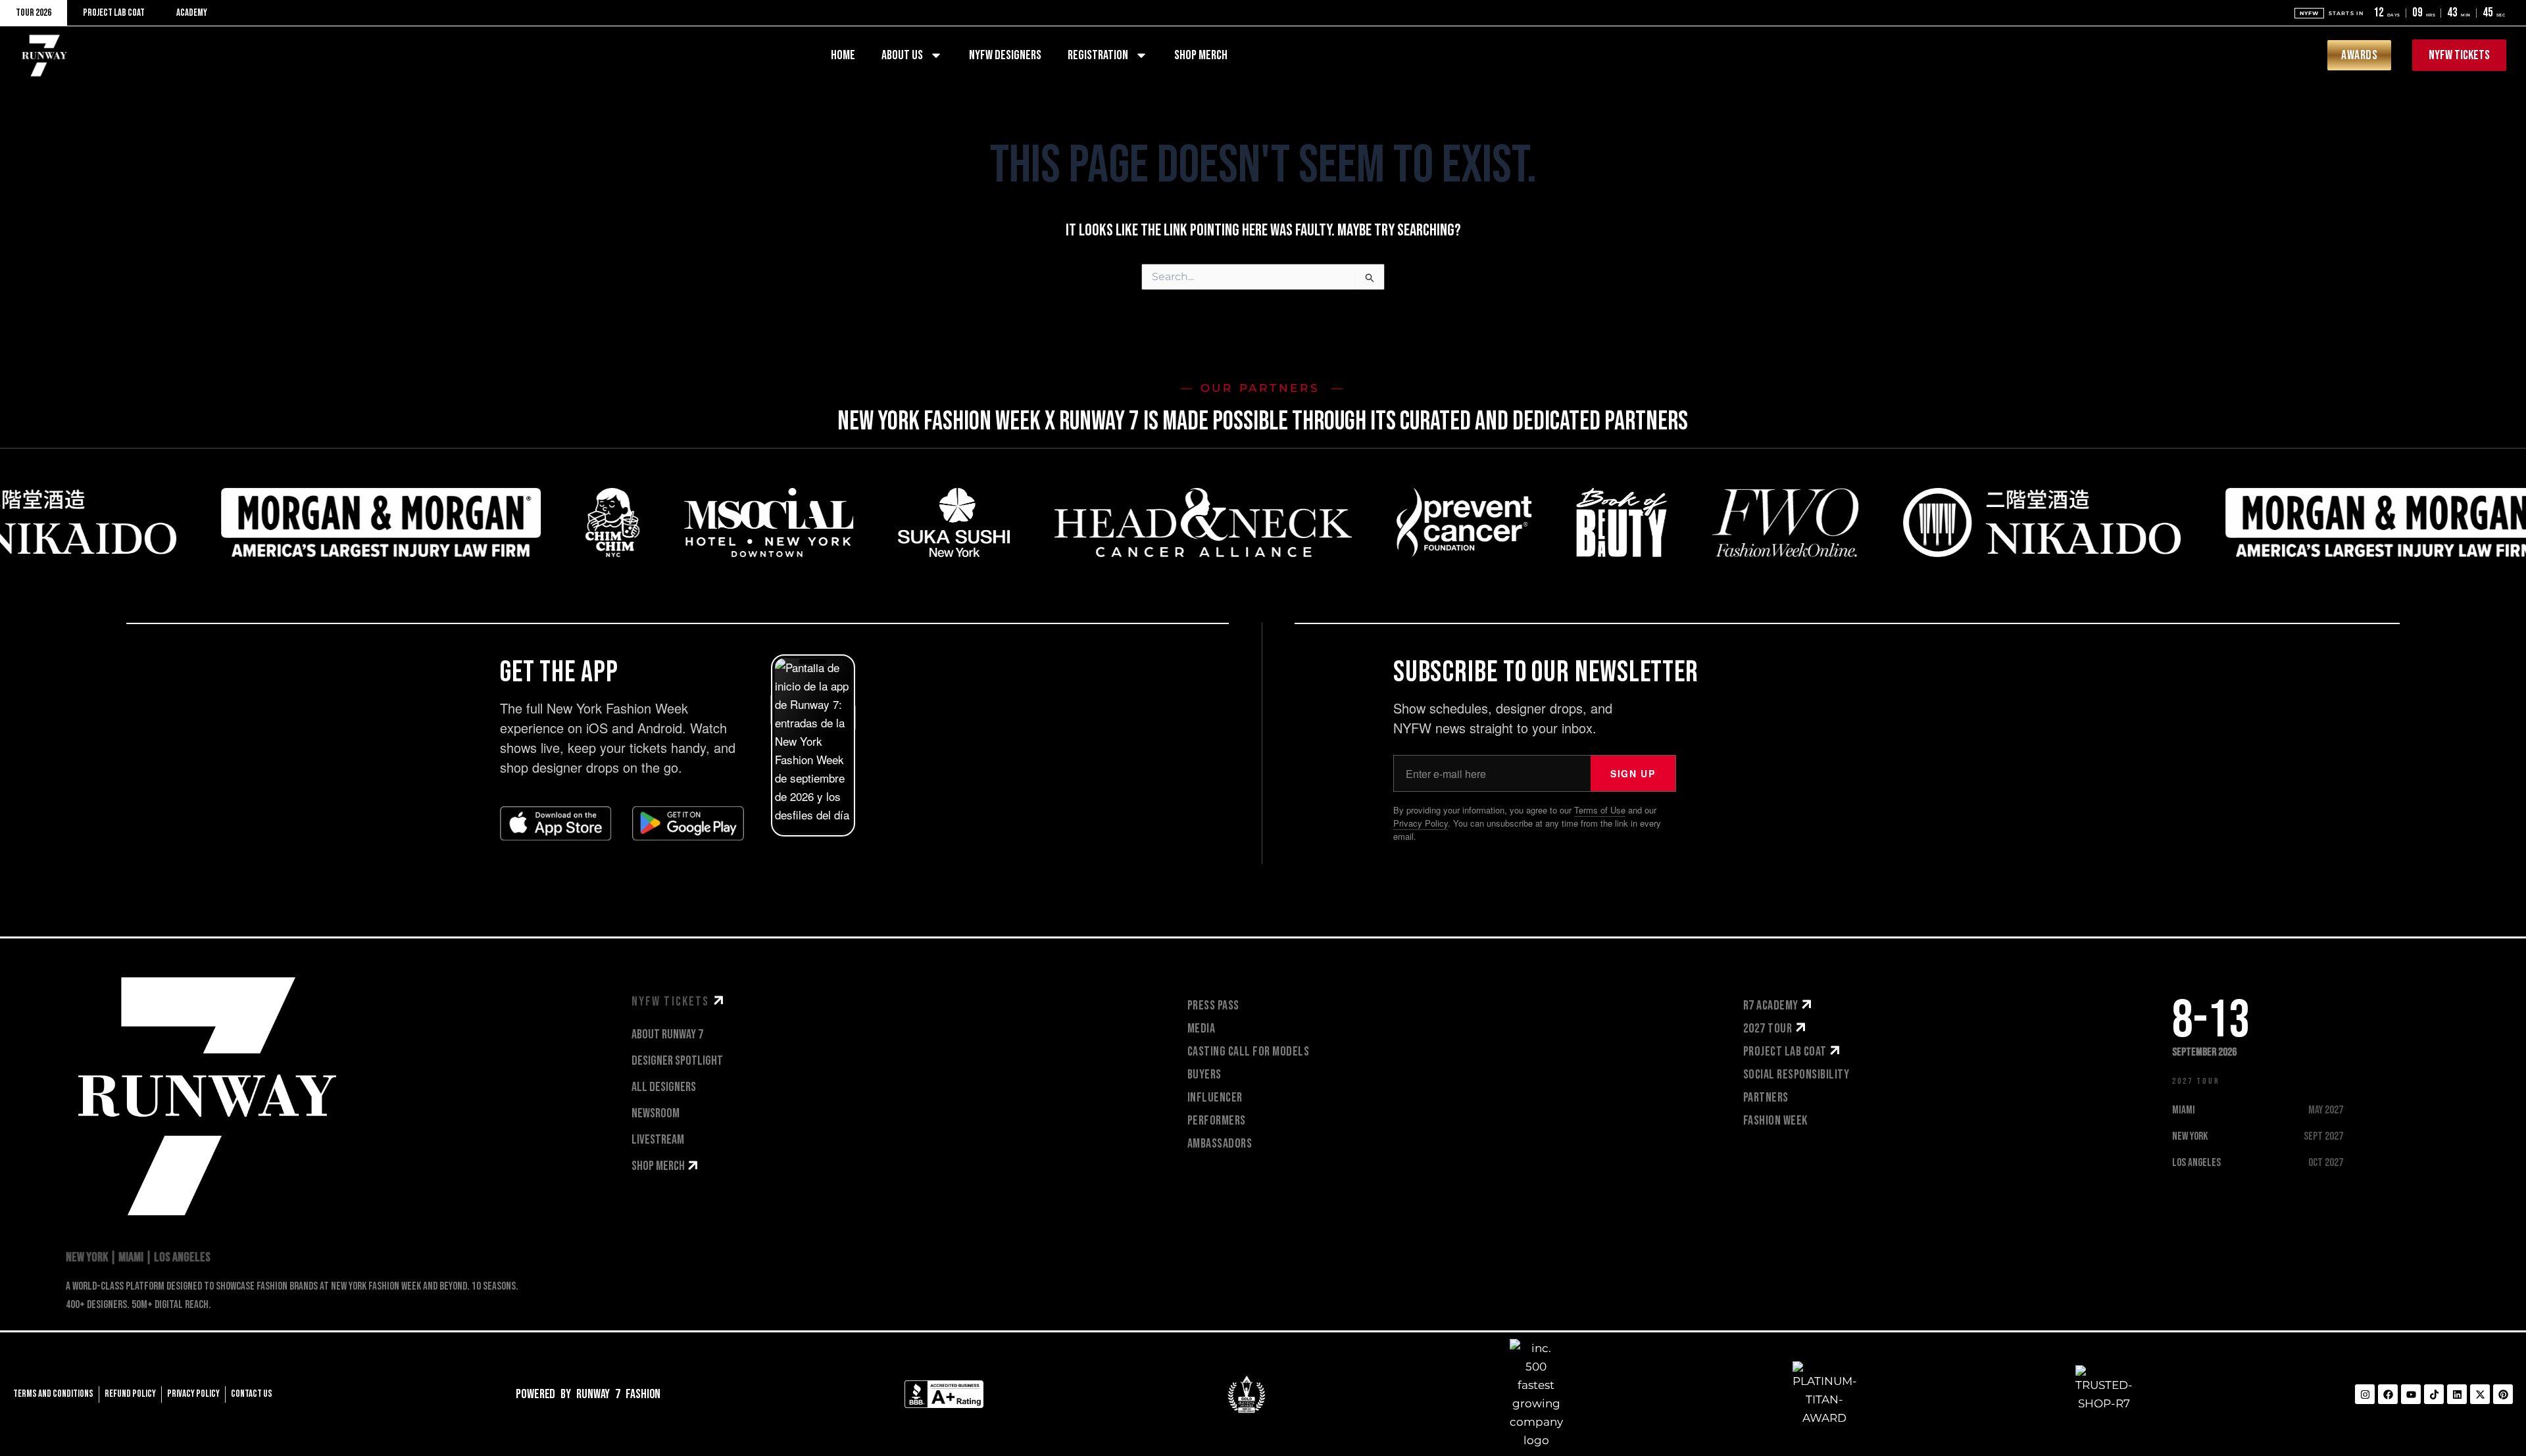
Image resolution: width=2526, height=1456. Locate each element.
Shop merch (1201, 55)
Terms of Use (1600, 810)
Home (843, 55)
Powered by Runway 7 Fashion (588, 1394)
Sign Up (1633, 773)
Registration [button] (1098, 55)
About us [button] (902, 55)
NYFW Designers (1005, 55)
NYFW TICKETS (672, 1002)
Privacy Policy (1421, 823)
